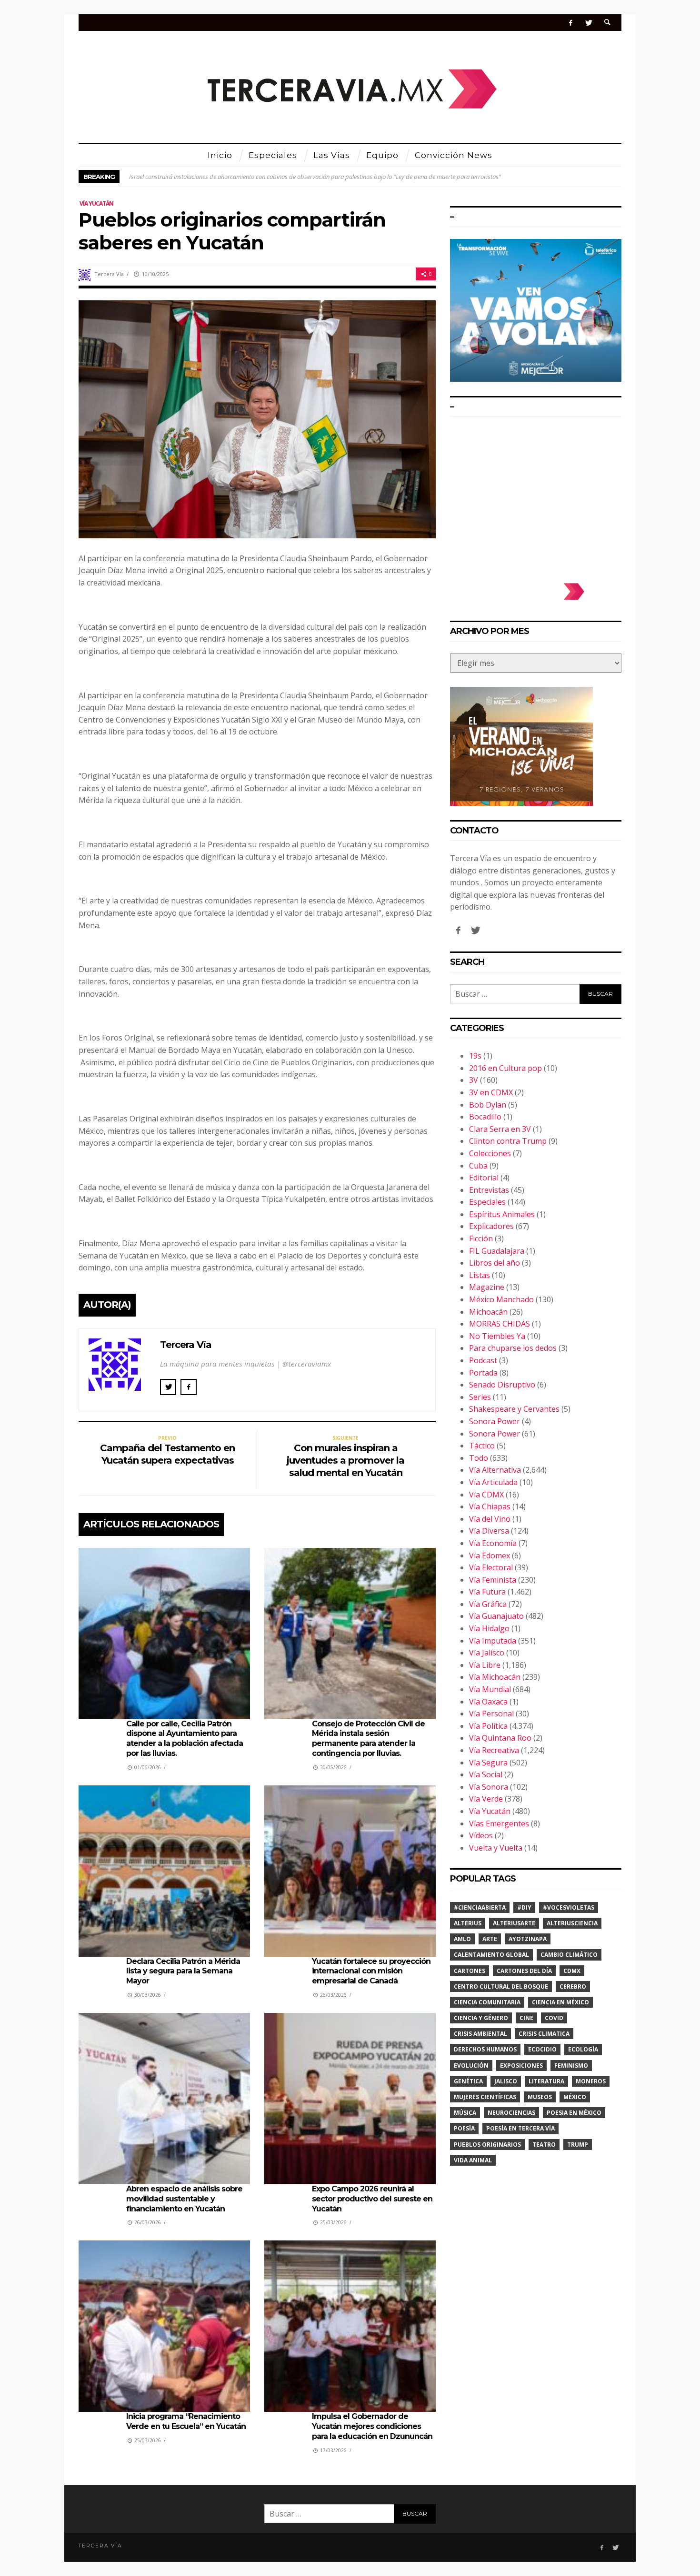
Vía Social (486, 1774)
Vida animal (473, 2160)
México (575, 2097)
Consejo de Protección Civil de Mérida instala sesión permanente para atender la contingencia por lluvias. (368, 1739)
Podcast (483, 1360)
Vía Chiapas (490, 1506)
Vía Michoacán (495, 1677)
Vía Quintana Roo (500, 1738)
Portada (483, 1373)
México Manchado (501, 1299)
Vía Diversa (489, 1531)
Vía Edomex (490, 1556)
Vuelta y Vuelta (496, 1848)
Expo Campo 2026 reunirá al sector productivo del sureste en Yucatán (372, 2199)
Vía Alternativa (495, 1470)
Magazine (487, 1287)
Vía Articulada (493, 1482)
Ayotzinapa (528, 1939)
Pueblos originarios (487, 2145)
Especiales (487, 1202)
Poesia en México (574, 2113)
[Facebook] (571, 23)
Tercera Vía (109, 274)
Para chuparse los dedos (513, 1348)
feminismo (571, 2066)
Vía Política (488, 1726)
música (465, 2113)
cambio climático (569, 1955)
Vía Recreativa (494, 1750)
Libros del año (495, 1263)
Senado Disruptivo (502, 1385)
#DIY (524, 1907)
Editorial (484, 1178)
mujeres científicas (485, 2097)
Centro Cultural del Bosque (501, 1986)
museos (540, 2097)
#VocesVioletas (569, 1907)
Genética (468, 2081)
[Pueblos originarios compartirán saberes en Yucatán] (257, 418)
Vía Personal (491, 1714)
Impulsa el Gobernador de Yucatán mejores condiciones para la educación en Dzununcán (372, 2426)
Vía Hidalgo (489, 1628)
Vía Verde (486, 1799)
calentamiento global (491, 1955)
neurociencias (511, 2113)
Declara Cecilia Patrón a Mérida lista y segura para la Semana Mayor (183, 1971)
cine (526, 2018)
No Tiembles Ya (497, 1336)
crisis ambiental (480, 2034)
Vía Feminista (493, 1580)
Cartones (470, 1971)
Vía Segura (488, 1763)
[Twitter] (588, 23)
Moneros (591, 2081)
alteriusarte (514, 1923)
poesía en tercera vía (520, 2128)
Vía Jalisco (487, 1653)
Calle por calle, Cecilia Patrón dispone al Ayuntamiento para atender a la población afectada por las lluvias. (185, 1739)
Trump (578, 2145)
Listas (480, 1275)
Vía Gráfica (488, 1604)
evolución (471, 2066)
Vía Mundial (490, 1689)
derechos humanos (485, 2049)
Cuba (478, 1166)
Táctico (482, 1446)
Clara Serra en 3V (500, 1129)
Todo (479, 1458)
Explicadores (491, 1226)
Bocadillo (485, 1117)
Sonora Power (495, 1421)
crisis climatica (544, 2034)
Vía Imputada (493, 1641)
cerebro (573, 1986)
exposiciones (521, 2066)
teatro (544, 2145)
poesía (464, 2128)
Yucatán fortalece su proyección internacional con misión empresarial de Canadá (371, 1971)
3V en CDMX (491, 1092)
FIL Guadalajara (497, 1251)
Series (480, 1397)
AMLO (462, 1939)
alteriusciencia (572, 1923)
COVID (554, 2018)
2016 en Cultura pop (505, 1068)
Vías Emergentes (499, 1823)
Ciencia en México (560, 2002)
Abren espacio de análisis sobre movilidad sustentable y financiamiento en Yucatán (184, 2199)
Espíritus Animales (502, 1214)
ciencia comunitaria (487, 2002)
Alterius (468, 1923)
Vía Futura (487, 1592)
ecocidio (542, 2049)
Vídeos (481, 1835)
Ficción (481, 1238)
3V (474, 1080)
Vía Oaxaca (488, 1702)
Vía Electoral (491, 1567)
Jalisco (506, 2081)
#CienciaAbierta (480, 1907)
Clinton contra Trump (508, 1141)
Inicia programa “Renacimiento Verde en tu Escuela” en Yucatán (186, 2421)
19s (475, 1056)
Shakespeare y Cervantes (514, 1409)
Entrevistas (489, 1190)
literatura (546, 2081)
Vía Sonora (489, 1787)
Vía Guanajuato (496, 1616)
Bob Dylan (488, 1105)
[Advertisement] (536, 495)
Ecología (583, 2049)
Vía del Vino (490, 1519)
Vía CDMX (486, 1495)
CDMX (572, 1971)
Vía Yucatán (96, 203)
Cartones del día (524, 1971)
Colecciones (490, 1153)
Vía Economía (493, 1543)
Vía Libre (485, 1665)
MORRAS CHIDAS (500, 1324)
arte (490, 1939)
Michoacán (488, 1312)
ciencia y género (481, 2018)
